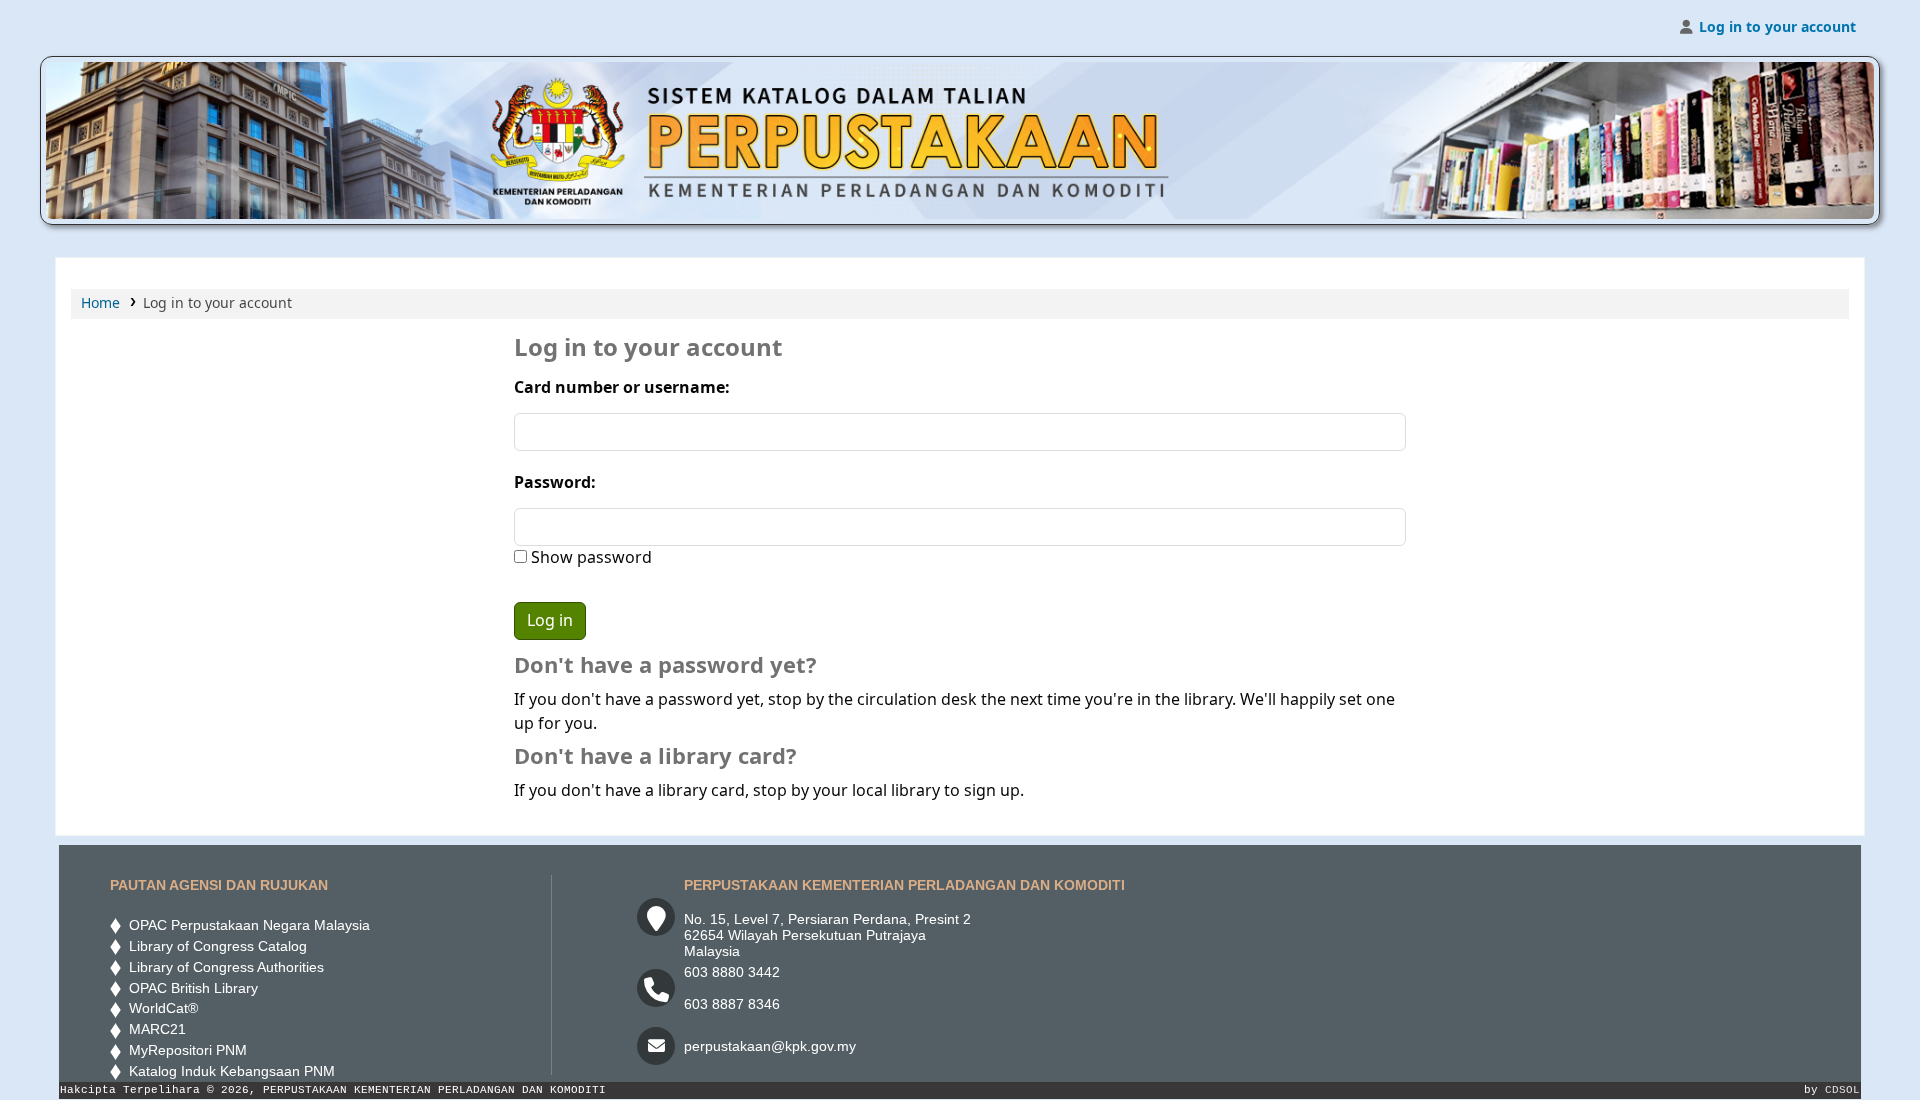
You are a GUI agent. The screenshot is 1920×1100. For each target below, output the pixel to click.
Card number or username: (622, 388)
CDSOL (1842, 1090)
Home (100, 303)
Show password (589, 558)
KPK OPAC (106, 28)
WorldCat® (161, 1008)
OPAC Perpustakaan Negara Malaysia (245, 925)
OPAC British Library (189, 988)
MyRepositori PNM (184, 1050)
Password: (555, 483)
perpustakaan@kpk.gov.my (770, 1046)
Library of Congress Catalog (214, 946)
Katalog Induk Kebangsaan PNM (228, 1071)
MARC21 (153, 1029)
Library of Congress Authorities (224, 967)
